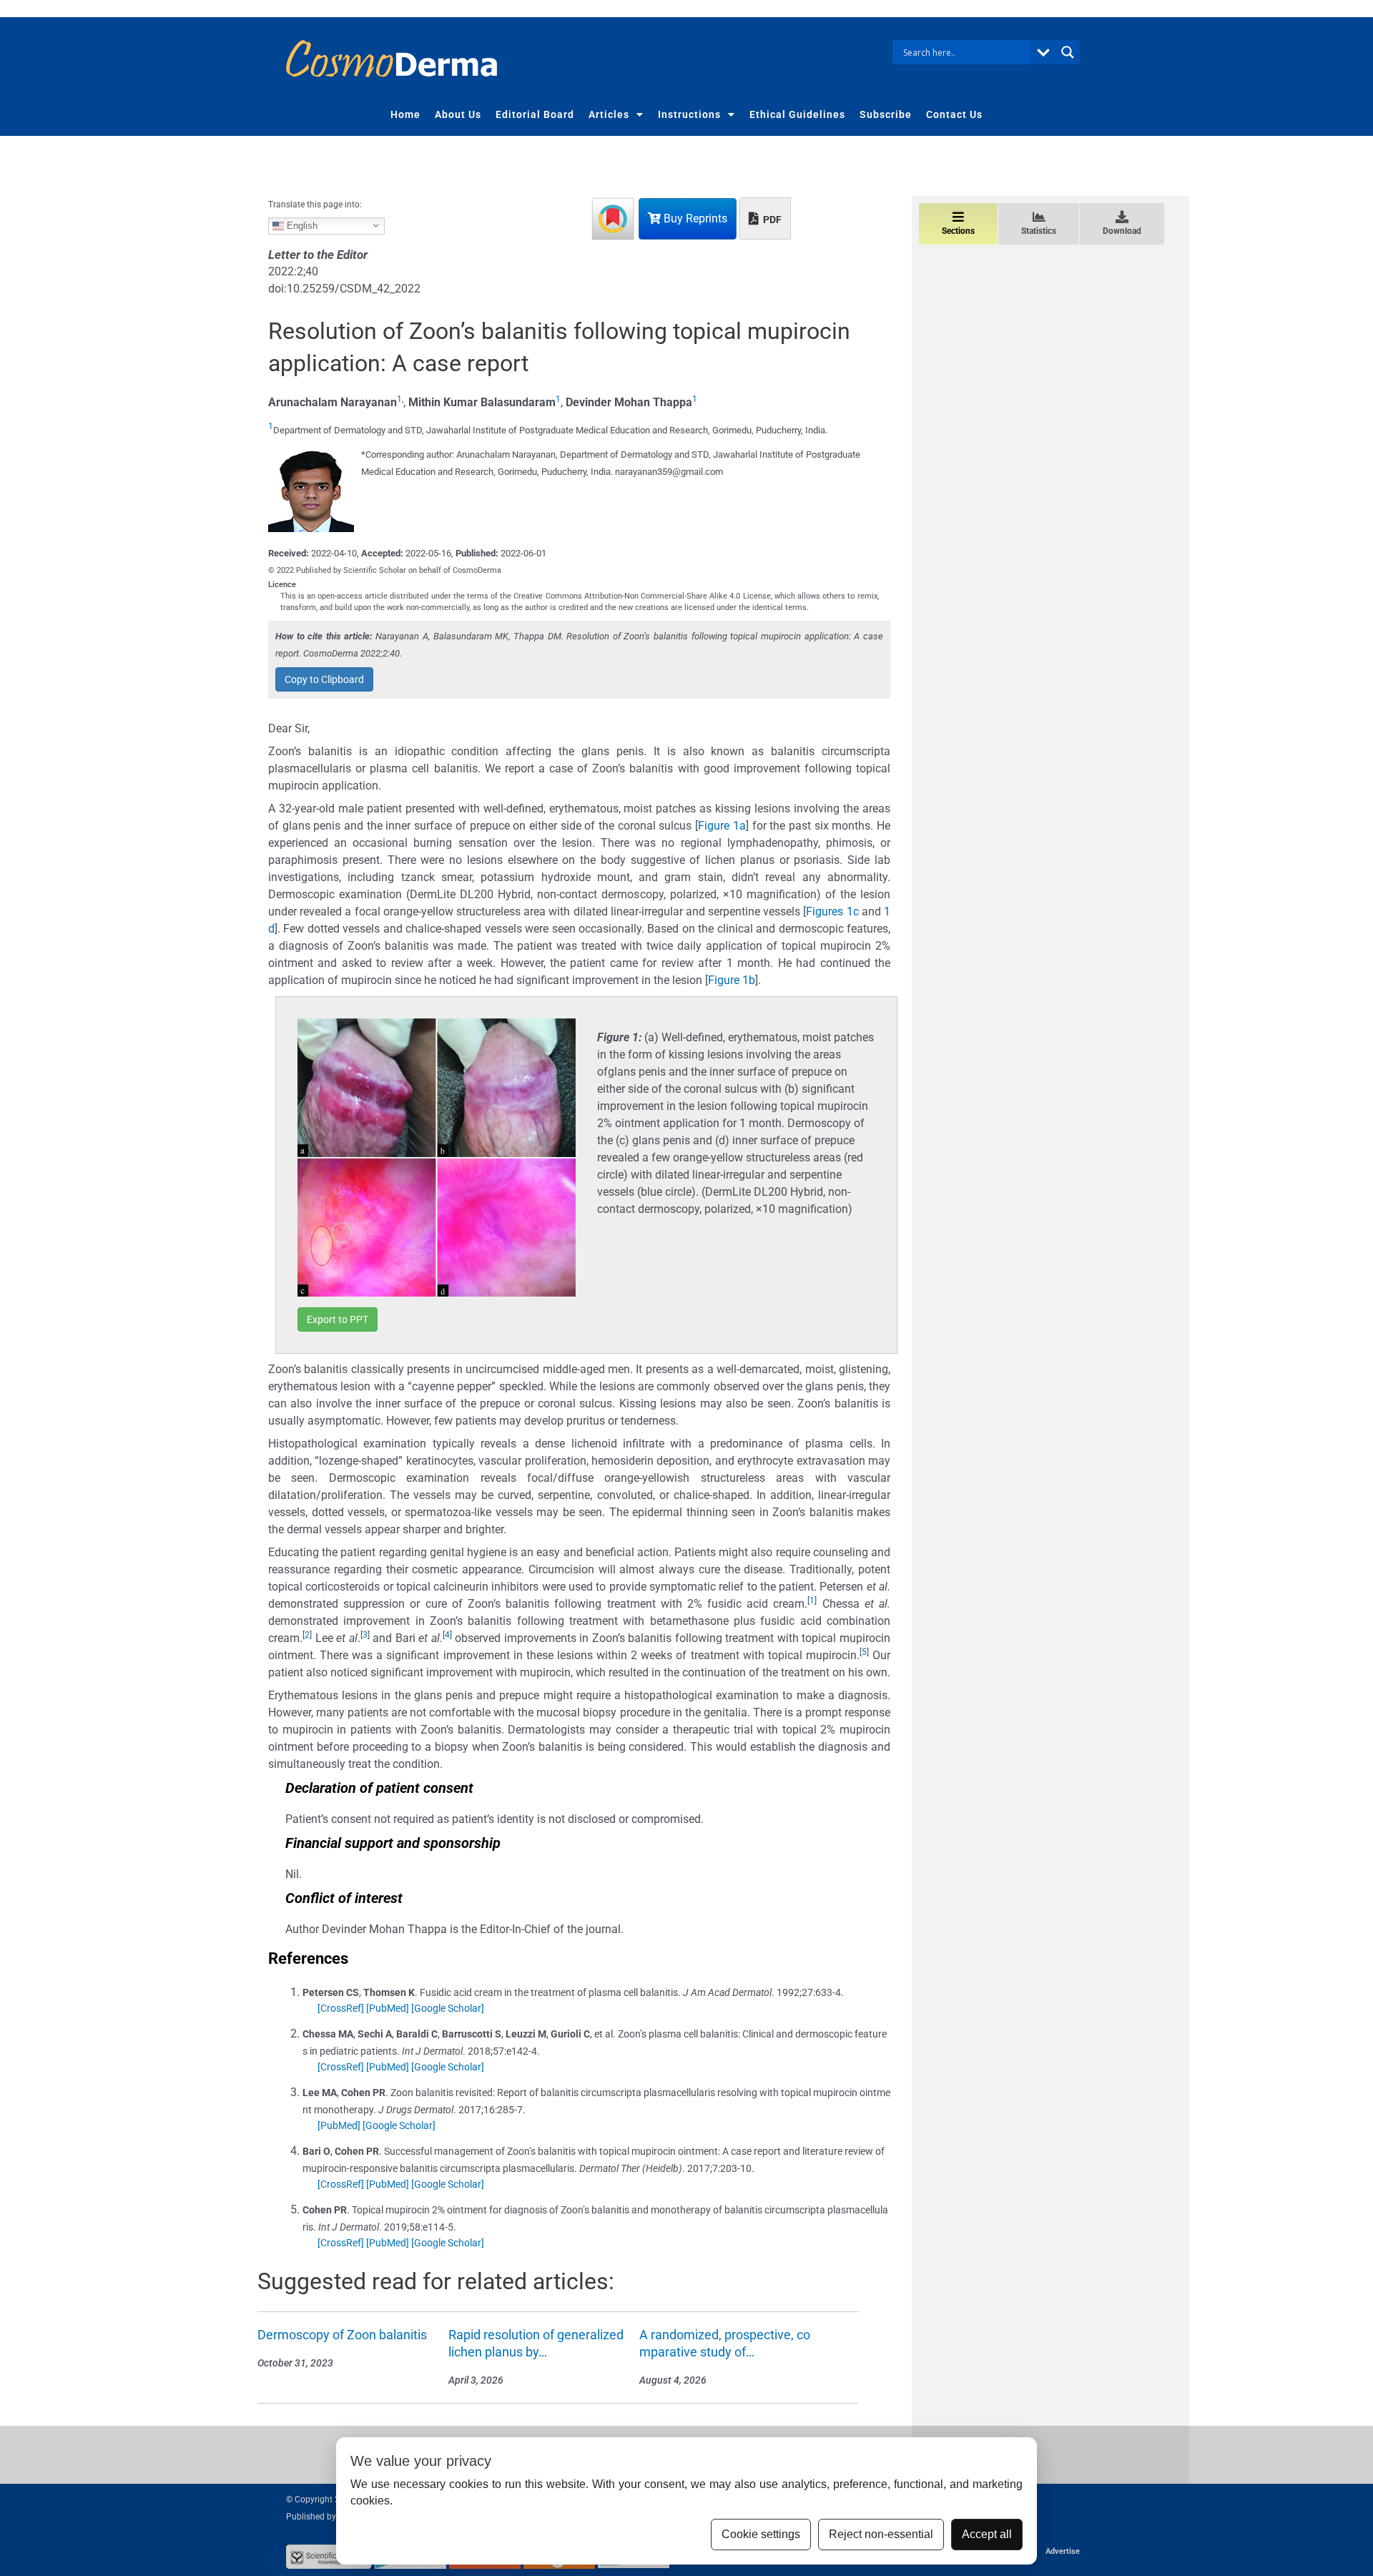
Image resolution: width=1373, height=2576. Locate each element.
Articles (609, 114)
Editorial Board (535, 114)
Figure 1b (732, 980)
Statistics (1039, 231)
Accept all (987, 2534)
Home (405, 114)
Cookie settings (761, 2534)
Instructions (689, 114)
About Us (458, 114)
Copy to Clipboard (324, 679)
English (301, 225)
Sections (958, 231)
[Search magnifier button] (1068, 52)
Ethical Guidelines (797, 114)
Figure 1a (722, 826)
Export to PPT (338, 1319)
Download (1122, 231)
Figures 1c (832, 911)
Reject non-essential (881, 2534)
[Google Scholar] (448, 2008)
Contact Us (954, 114)
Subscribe (886, 114)
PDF (771, 220)
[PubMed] (388, 2008)
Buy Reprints (694, 218)
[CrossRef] (341, 2008)
